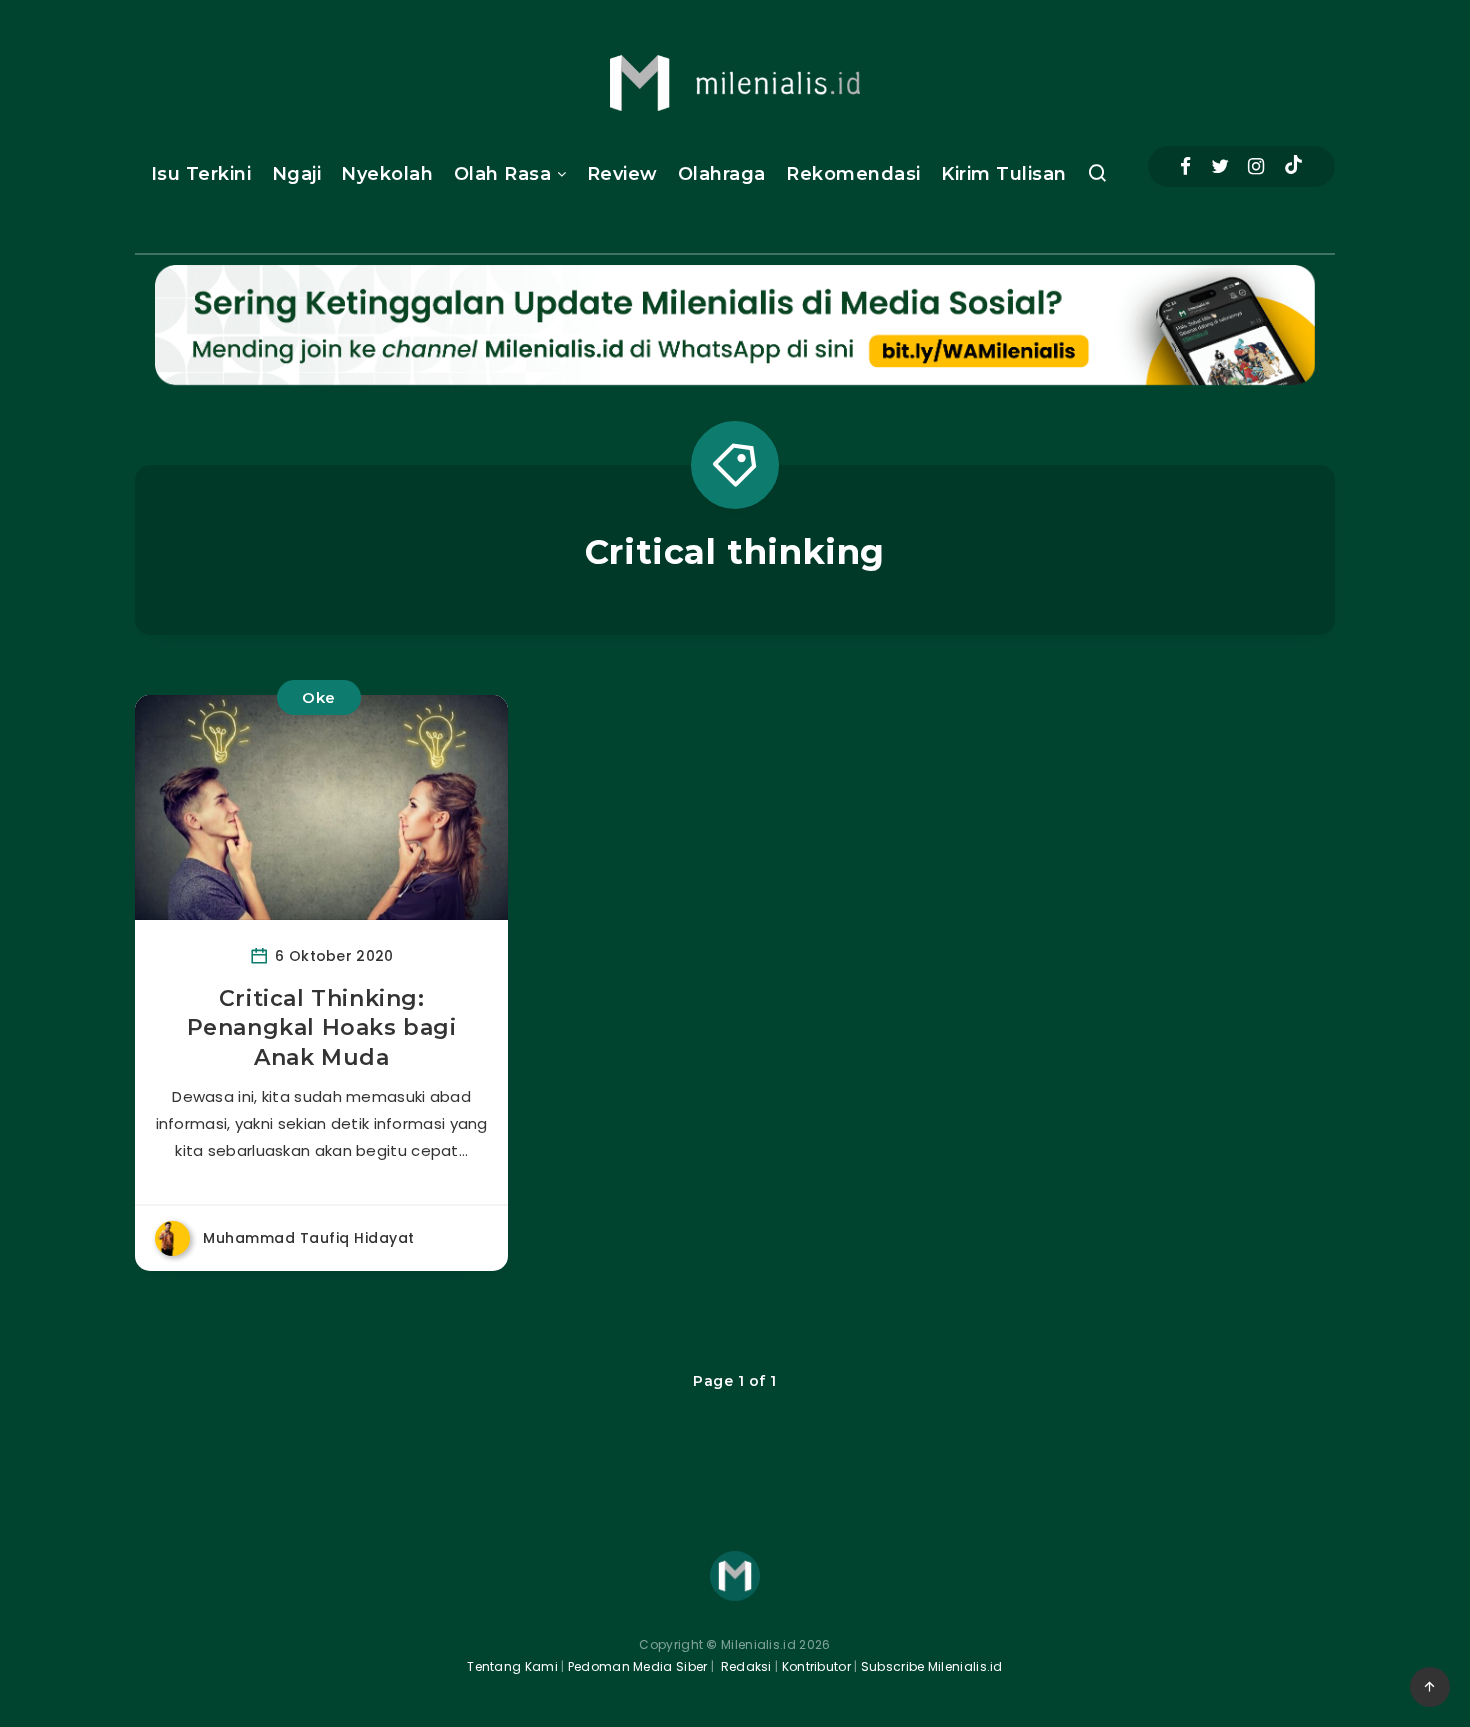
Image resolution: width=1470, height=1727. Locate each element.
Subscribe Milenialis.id (930, 1666)
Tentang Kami (512, 1666)
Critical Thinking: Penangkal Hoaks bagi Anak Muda (322, 1028)
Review (622, 174)
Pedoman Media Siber (638, 1666)
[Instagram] (1256, 166)
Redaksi (744, 1666)
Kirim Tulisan (1004, 174)
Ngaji (297, 174)
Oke (319, 697)
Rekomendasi (853, 174)
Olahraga (722, 174)
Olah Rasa (503, 174)
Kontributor (818, 1666)
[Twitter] (1220, 166)
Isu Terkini (201, 174)
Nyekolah (387, 174)
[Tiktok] (1293, 167)
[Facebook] (1185, 166)
